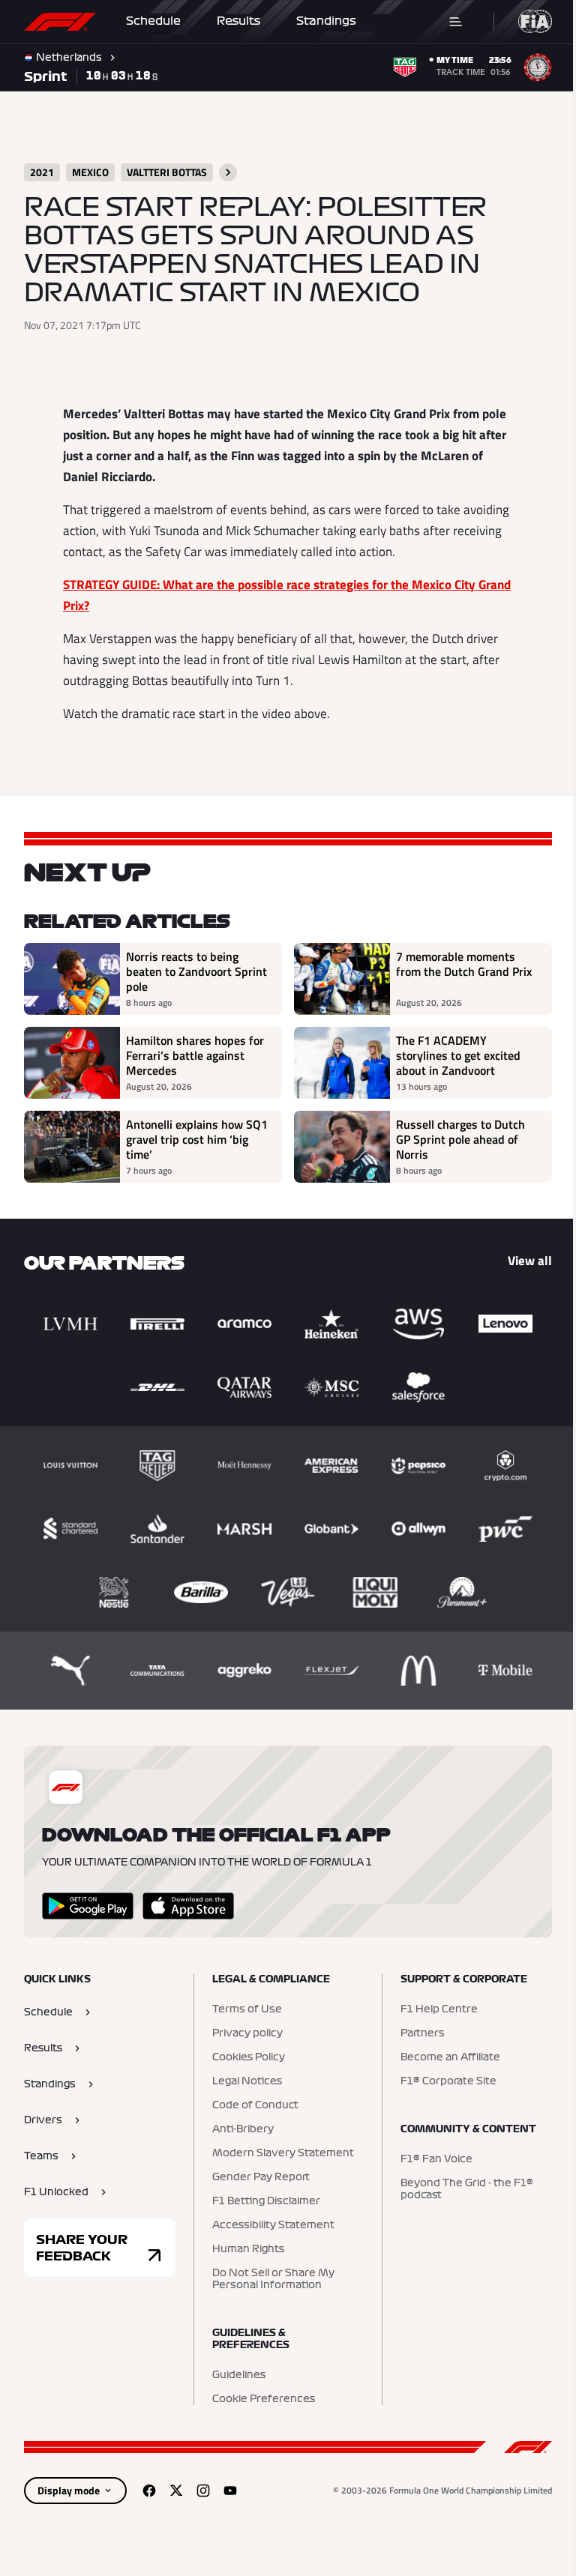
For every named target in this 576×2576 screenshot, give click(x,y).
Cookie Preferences (260, 2399)
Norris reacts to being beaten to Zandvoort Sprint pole (182, 971)
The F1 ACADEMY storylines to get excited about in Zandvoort (453, 1055)
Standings (326, 21)
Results (238, 21)
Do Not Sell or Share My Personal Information (270, 2279)
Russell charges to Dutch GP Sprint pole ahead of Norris (455, 1139)
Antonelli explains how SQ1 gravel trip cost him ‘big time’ (189, 1139)
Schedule (153, 21)
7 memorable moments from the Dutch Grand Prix (459, 965)
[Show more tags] (228, 172)
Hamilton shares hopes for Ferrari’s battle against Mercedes (195, 1055)
